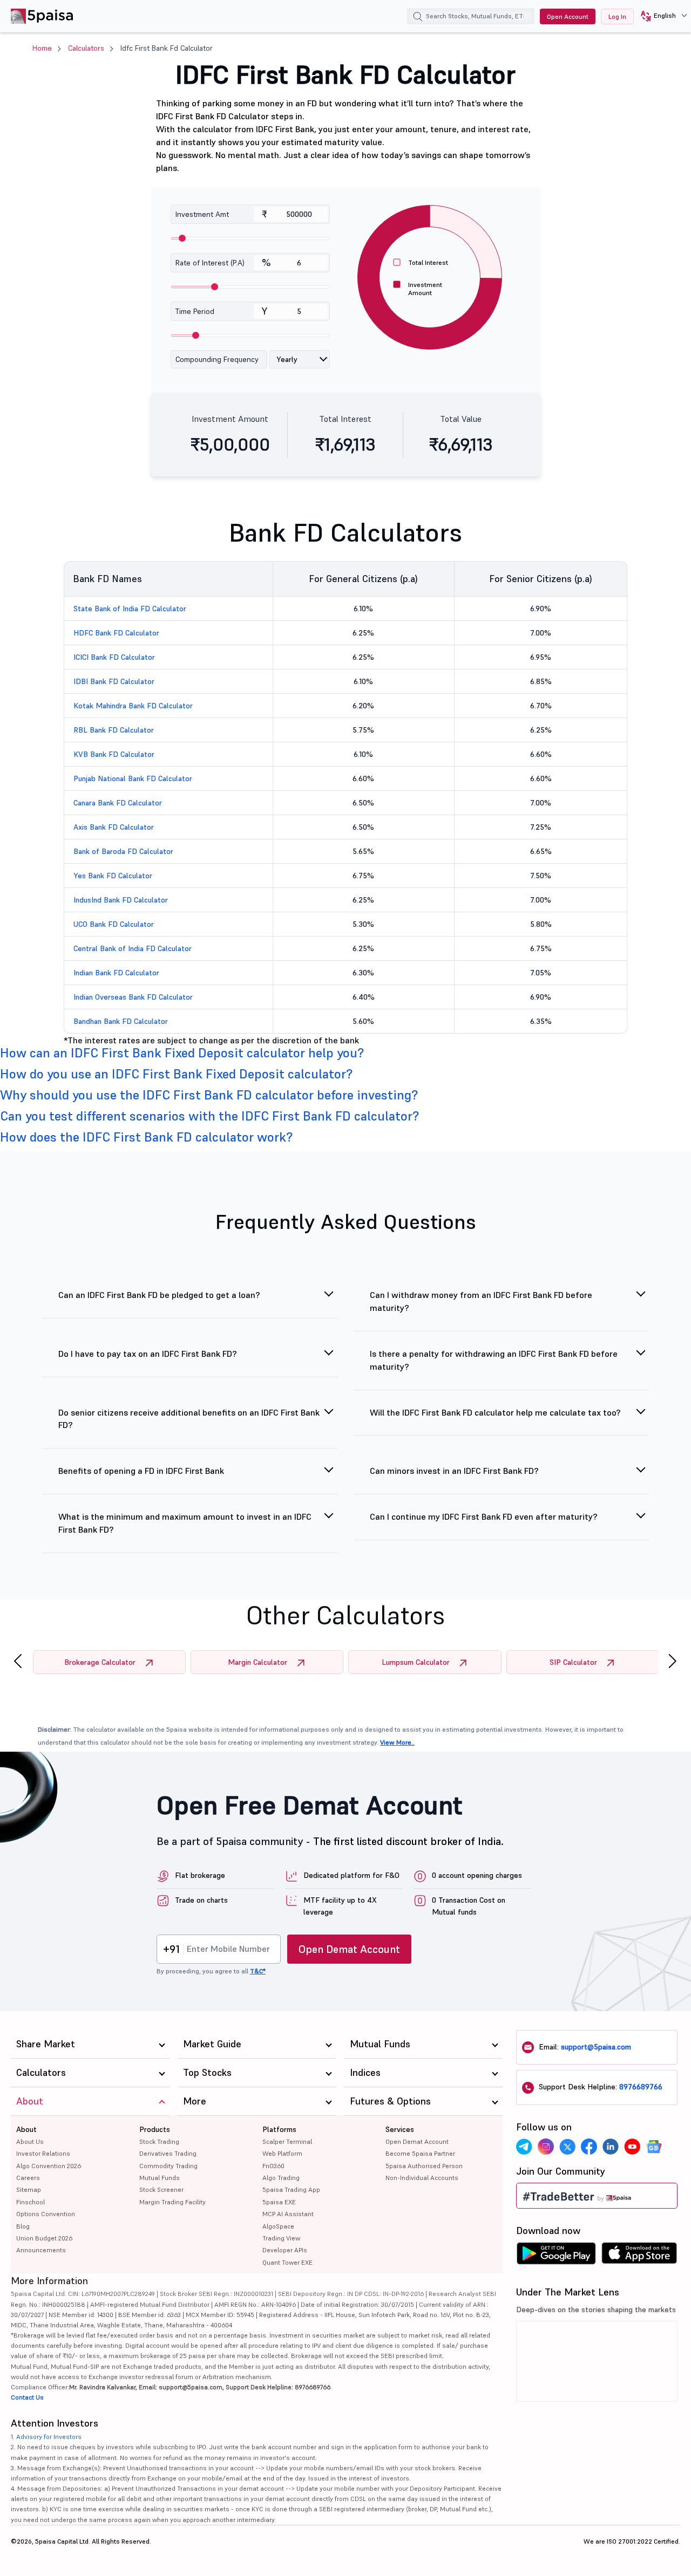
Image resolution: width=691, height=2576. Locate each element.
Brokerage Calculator (100, 1662)
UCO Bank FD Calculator (114, 924)
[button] (660, 16)
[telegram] (524, 2147)
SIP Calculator (573, 1662)
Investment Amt (202, 214)
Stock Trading (159, 2141)
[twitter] (567, 2147)
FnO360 (273, 2166)
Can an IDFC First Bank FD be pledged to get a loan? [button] (159, 1295)
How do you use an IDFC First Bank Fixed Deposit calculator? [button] (176, 1074)
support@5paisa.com (596, 2047)
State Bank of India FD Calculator (130, 609)
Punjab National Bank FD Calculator (133, 778)
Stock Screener (161, 2189)
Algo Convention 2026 (49, 2166)
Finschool (31, 2202)
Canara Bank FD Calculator (118, 803)
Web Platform (282, 2153)
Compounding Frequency (217, 359)
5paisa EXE (279, 2202)
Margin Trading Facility (172, 2202)
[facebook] (589, 2147)
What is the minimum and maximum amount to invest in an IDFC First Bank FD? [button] (185, 1523)
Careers (28, 2178)
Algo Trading (281, 2178)
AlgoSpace (278, 2226)
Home (42, 48)
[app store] (639, 2256)
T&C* (258, 1971)
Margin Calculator (258, 1662)
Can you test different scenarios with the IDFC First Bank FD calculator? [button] (209, 1116)
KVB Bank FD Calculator (114, 754)
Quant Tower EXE (287, 2262)
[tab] (345, 1053)
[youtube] (632, 2147)
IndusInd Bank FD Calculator (121, 900)
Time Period (195, 311)
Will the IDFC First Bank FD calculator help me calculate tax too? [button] (495, 1412)
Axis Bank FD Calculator (114, 827)
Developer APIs (285, 2250)
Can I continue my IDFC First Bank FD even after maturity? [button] (484, 1516)
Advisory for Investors (49, 2437)
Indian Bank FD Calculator (116, 973)
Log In (617, 16)
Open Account (568, 16)
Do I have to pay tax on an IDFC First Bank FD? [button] (148, 1354)
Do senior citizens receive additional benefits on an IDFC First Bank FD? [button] (189, 1419)
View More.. (397, 1742)
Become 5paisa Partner (420, 2153)
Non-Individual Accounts (422, 2178)
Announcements (41, 2250)
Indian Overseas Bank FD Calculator (133, 997)
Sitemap (29, 2189)
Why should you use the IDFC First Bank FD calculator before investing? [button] (209, 1095)
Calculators (86, 48)
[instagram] (546, 2147)
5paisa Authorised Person (424, 2166)
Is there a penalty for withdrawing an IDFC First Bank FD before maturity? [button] (494, 1360)
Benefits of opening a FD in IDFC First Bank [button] (141, 1471)
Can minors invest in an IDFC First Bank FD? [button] (454, 1471)
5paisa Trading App (291, 2189)
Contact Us (27, 2397)
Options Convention (46, 2214)
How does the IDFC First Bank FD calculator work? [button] (146, 1137)
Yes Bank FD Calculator (113, 876)
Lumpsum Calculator (416, 1662)
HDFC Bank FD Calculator (116, 633)
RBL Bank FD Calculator (114, 730)
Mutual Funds (160, 2178)
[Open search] (418, 18)
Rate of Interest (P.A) (210, 263)
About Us (30, 2141)
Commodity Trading (168, 2166)
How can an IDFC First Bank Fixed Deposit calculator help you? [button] (182, 1053)
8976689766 (641, 2087)
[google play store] (556, 2256)
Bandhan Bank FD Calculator (121, 1021)
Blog (23, 2226)
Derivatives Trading (168, 2153)
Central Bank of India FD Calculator (133, 948)
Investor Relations (43, 2153)
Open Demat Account (349, 1949)
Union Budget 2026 (44, 2238)
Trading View (281, 2238)
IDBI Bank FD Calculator (114, 681)
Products (155, 2129)
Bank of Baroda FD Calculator (123, 851)
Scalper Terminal (287, 2141)
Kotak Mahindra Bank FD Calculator (133, 706)
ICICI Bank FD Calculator (114, 657)
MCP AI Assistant (288, 2214)
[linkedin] (611, 2147)
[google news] (654, 2147)
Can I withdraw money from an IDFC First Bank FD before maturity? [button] (481, 1301)
